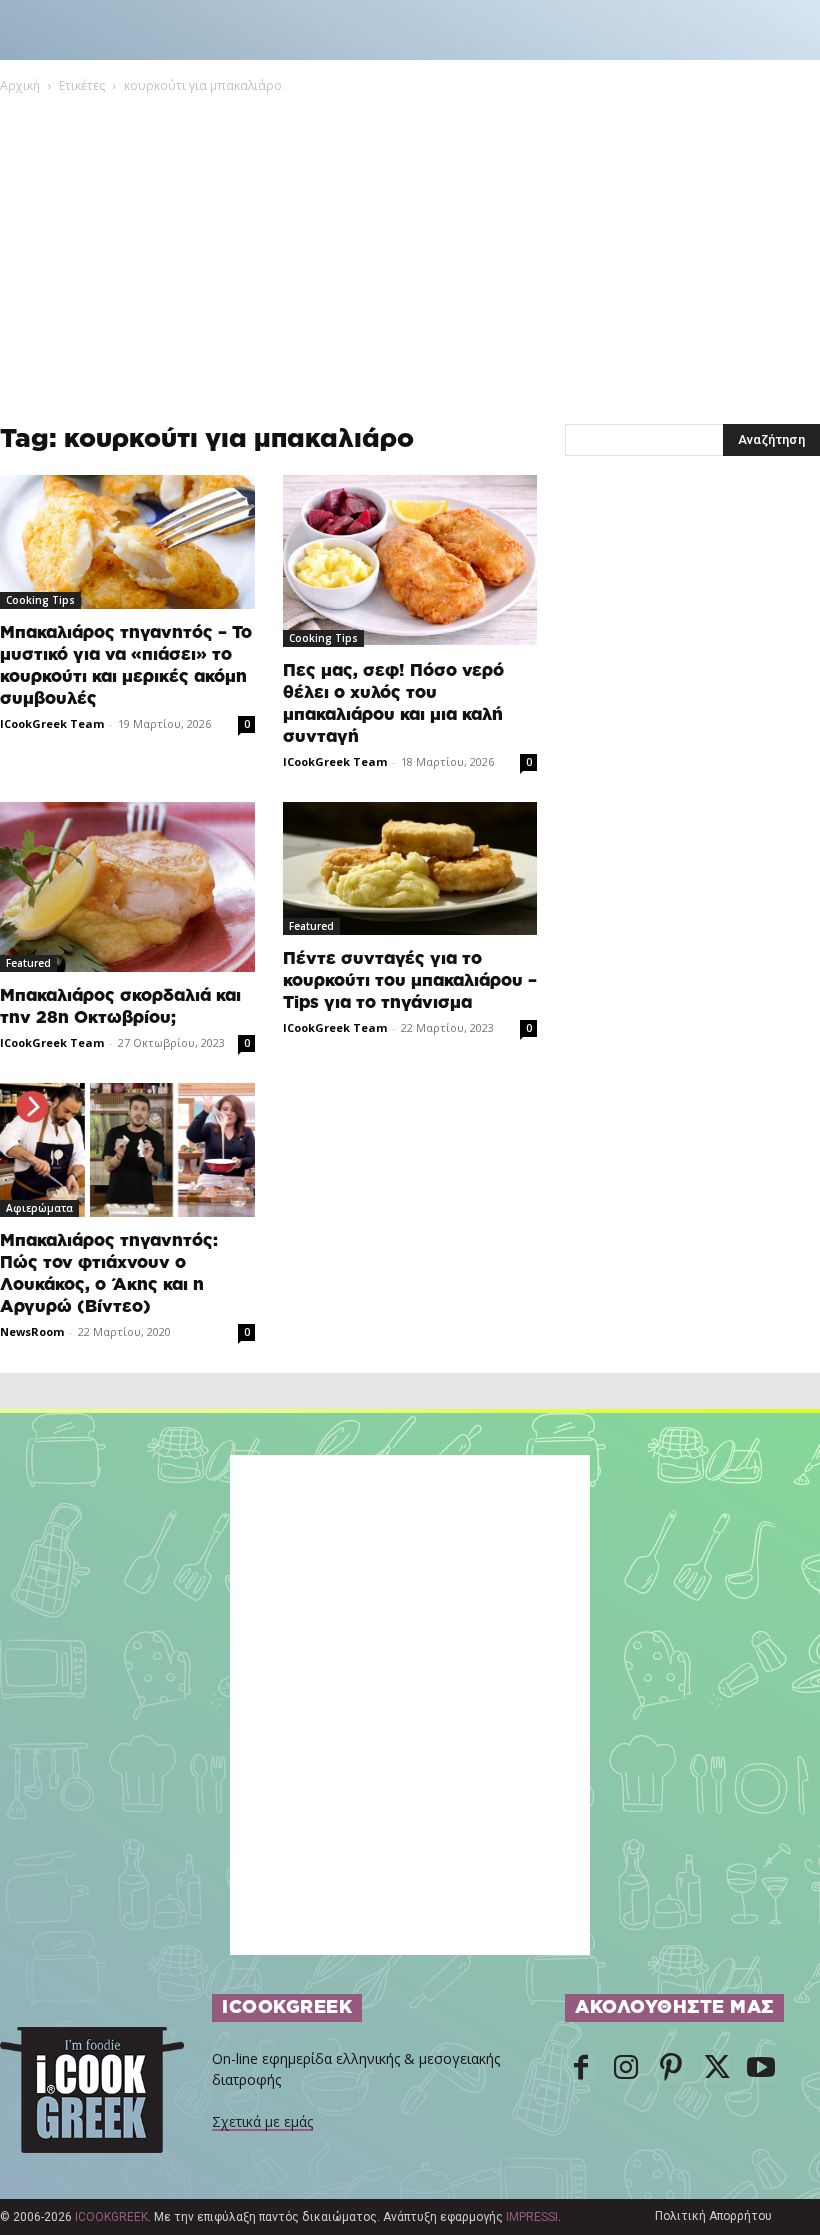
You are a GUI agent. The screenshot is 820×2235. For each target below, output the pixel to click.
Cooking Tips (40, 600)
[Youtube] (761, 2069)
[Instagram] (626, 2069)
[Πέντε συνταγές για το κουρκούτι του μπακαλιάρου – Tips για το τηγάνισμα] (410, 869)
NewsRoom (32, 1331)
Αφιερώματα (39, 1208)
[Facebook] (581, 2069)
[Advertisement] (410, 246)
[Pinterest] (671, 2069)
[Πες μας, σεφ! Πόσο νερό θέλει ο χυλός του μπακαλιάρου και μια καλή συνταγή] (410, 561)
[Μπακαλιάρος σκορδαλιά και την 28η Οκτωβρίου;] (127, 887)
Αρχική (20, 85)
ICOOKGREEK (111, 2217)
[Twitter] (716, 2069)
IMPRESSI (532, 2217)
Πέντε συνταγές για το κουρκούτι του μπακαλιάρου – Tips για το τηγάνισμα (410, 980)
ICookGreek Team (52, 723)
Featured (28, 963)
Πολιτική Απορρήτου (713, 2216)
